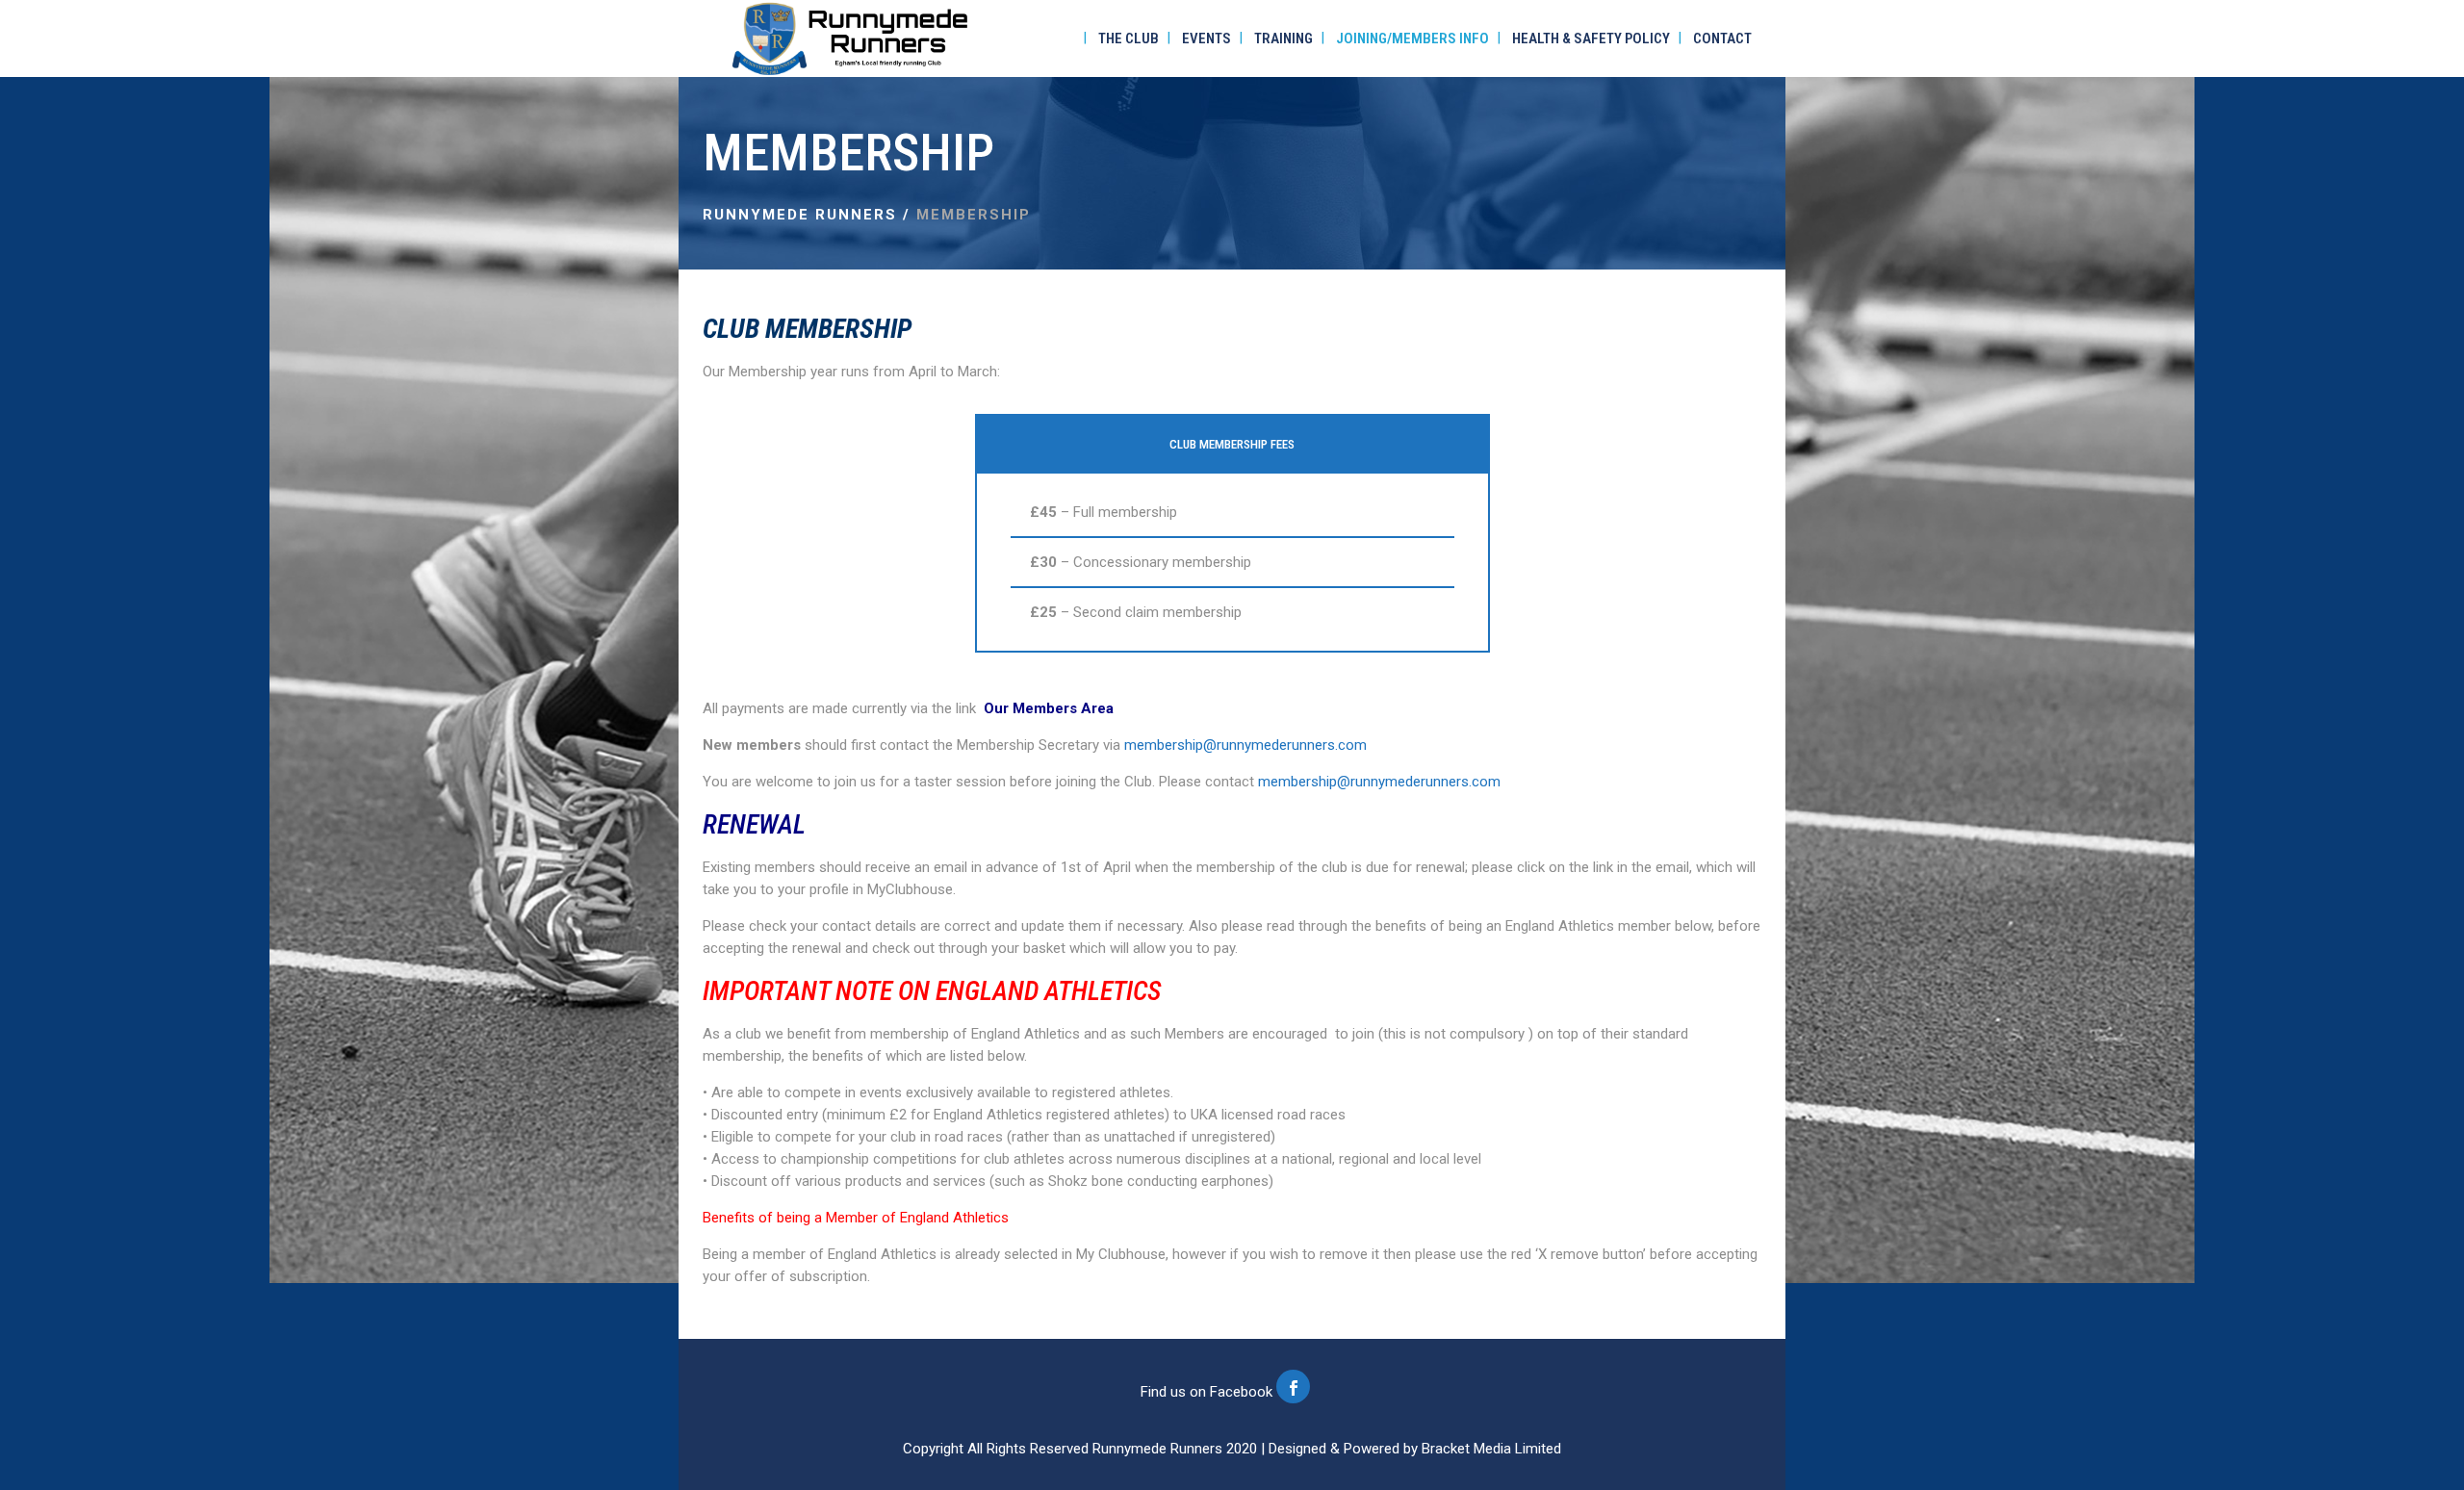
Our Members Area (1049, 708)
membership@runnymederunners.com (1245, 745)
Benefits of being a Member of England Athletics (856, 1218)
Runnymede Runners (800, 215)
